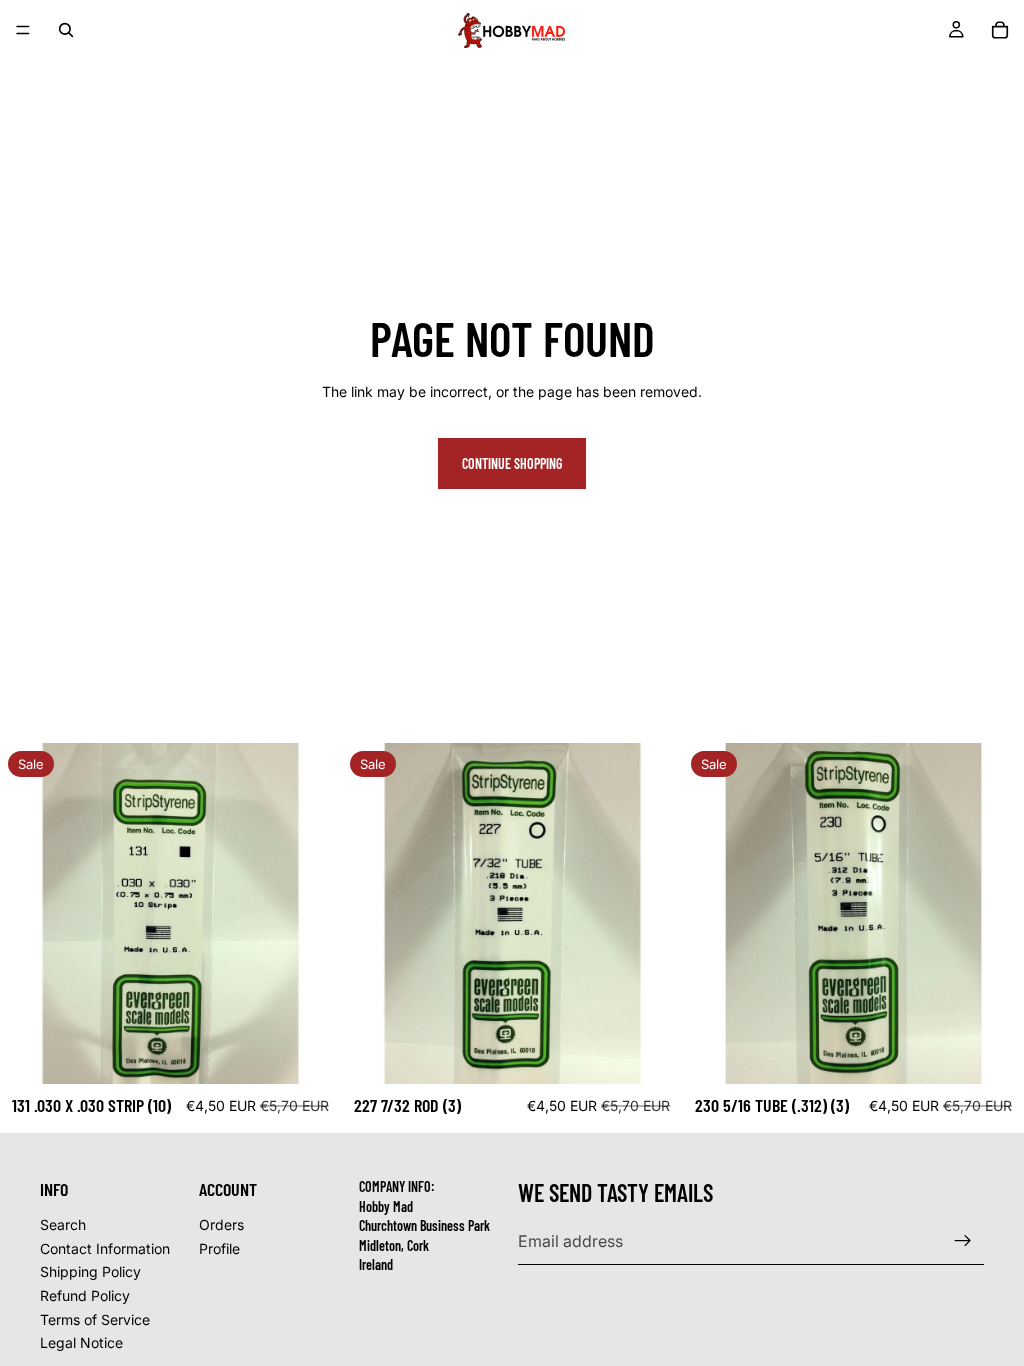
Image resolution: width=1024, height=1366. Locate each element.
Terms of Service (95, 1318)
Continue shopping (512, 463)
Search (63, 1224)
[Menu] (23, 30)
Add (327, 1052)
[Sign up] (963, 1241)
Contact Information (105, 1248)
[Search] (66, 30)
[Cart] (1000, 30)
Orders (221, 1224)
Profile (219, 1248)
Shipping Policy (90, 1271)
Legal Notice (81, 1342)
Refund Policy (85, 1295)
